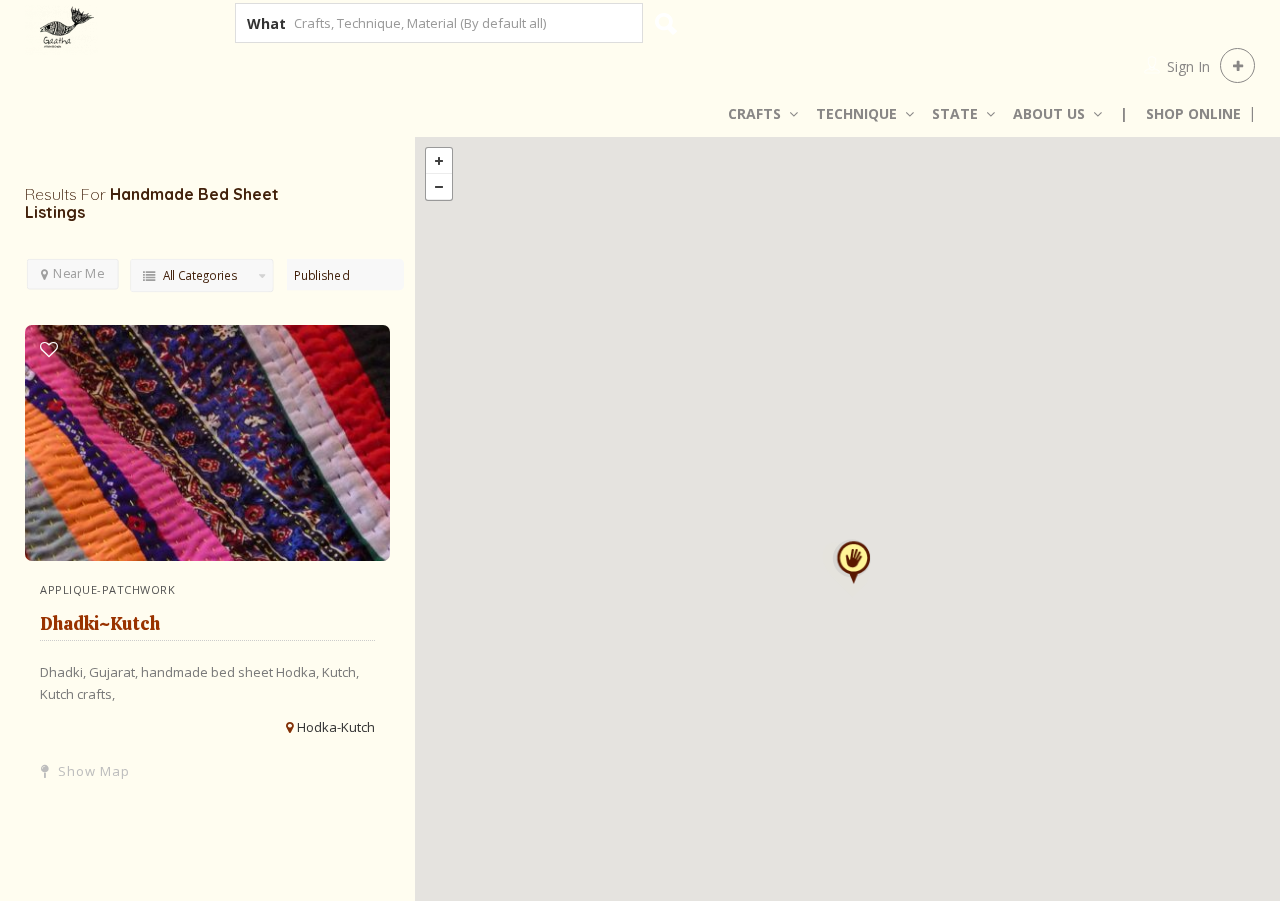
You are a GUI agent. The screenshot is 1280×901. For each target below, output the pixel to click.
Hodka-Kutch (336, 727)
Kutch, (340, 672)
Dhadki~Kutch (100, 623)
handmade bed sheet (208, 672)
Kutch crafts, (77, 694)
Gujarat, (115, 672)
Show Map (92, 771)
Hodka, (299, 672)
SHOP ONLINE (1193, 113)
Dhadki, (64, 672)
